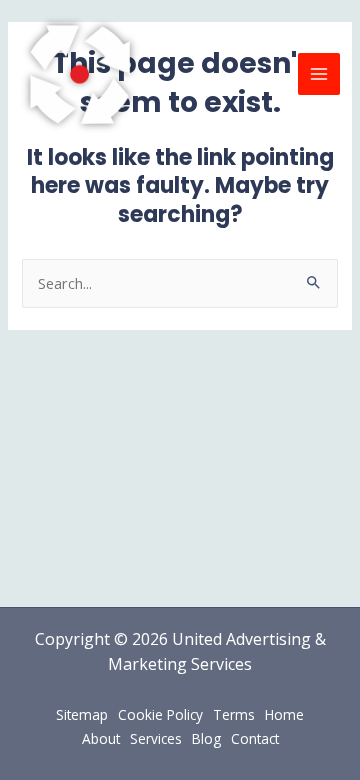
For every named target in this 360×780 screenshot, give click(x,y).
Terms (234, 714)
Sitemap (82, 714)
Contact (255, 738)
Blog (206, 738)
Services (156, 738)
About (101, 738)
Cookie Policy (160, 714)
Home (284, 714)
